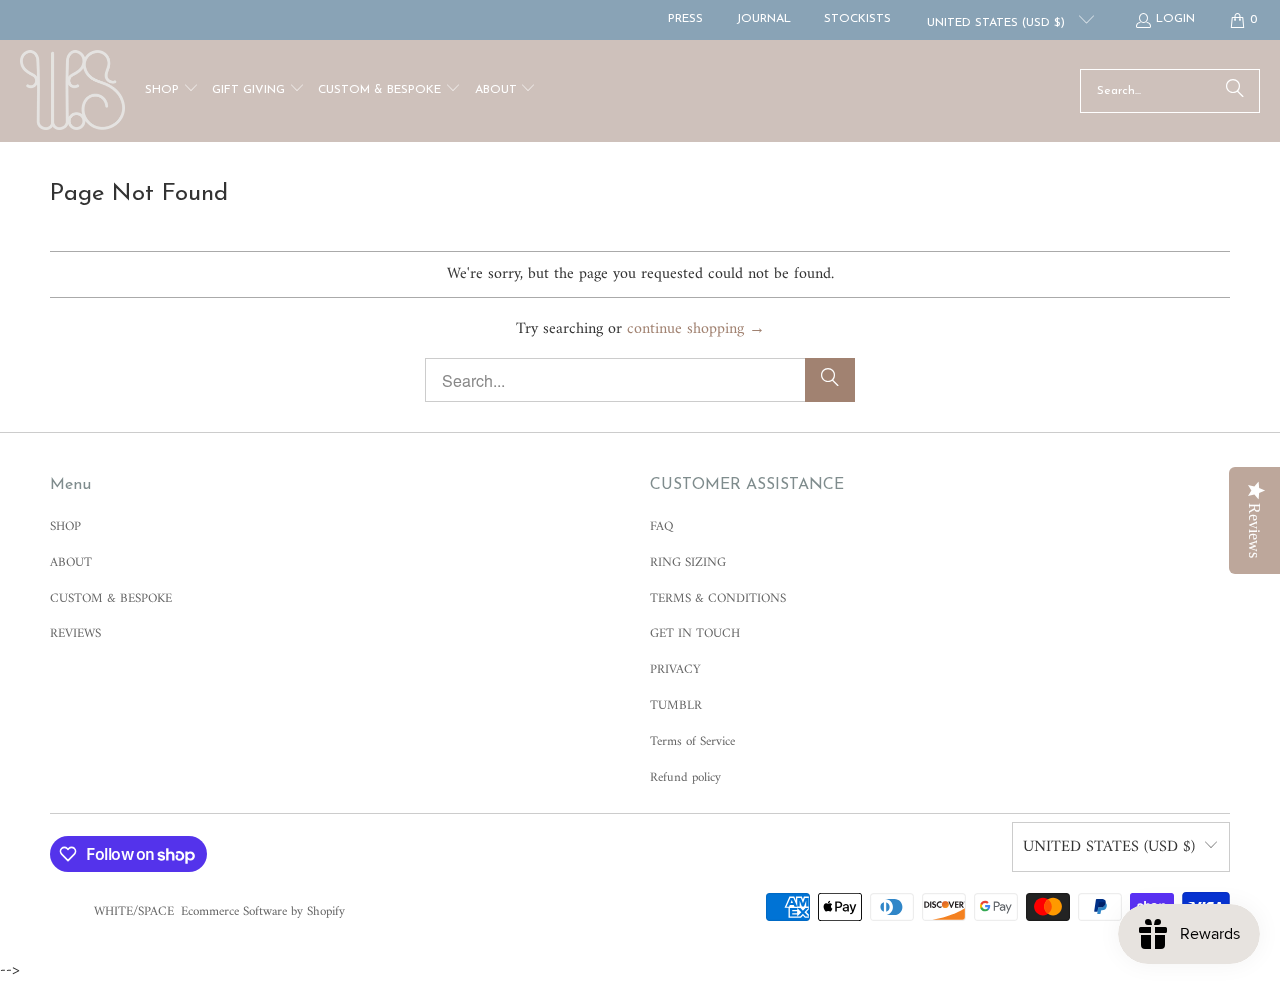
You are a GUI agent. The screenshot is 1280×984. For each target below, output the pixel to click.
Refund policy (685, 777)
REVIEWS (75, 633)
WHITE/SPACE (134, 911)
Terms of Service (692, 741)
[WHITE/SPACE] (72, 91)
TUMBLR (676, 705)
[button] (172, 91)
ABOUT (71, 562)
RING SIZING (688, 562)
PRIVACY (675, 669)
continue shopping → (696, 329)
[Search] (1235, 91)
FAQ (661, 526)
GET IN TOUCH (695, 633)
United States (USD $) (998, 23)
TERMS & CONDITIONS (718, 598)
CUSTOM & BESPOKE (111, 598)
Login (1175, 19)
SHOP (65, 526)
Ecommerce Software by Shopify (263, 911)
